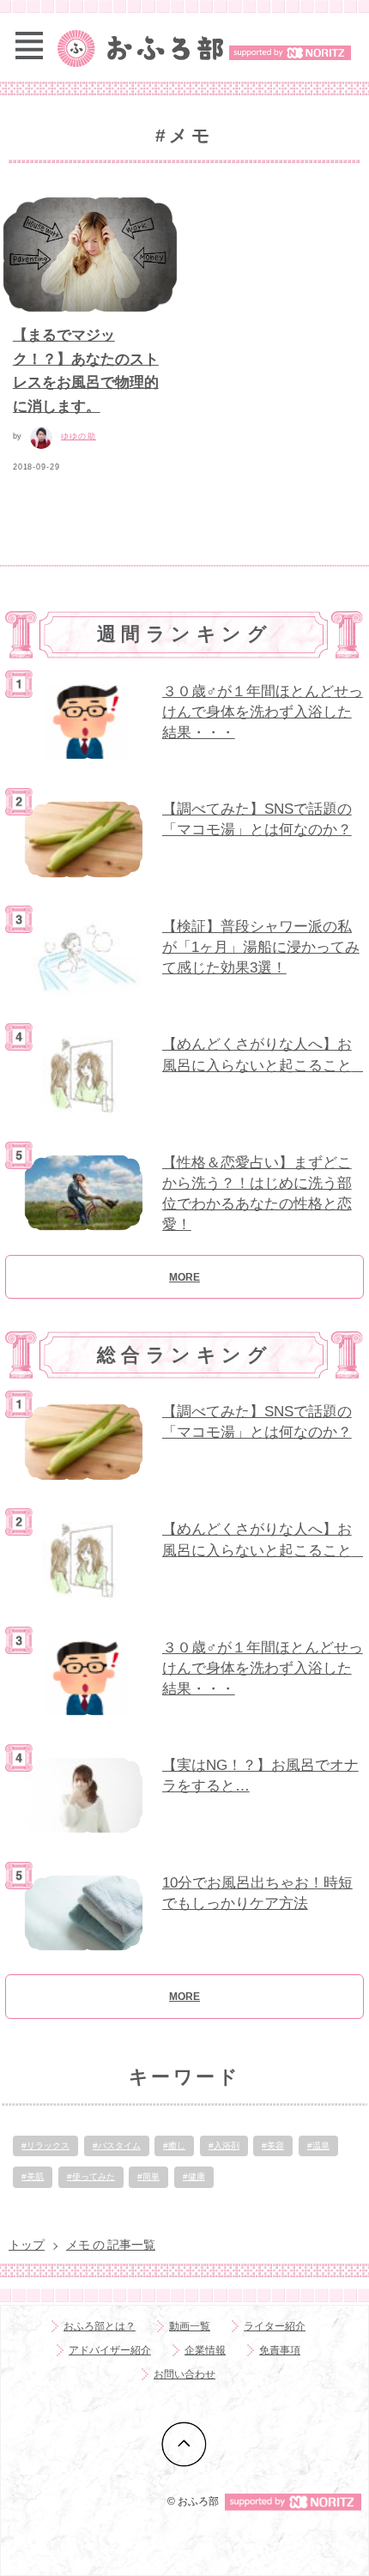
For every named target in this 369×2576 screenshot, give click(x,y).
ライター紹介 (275, 2326)
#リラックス (45, 2146)
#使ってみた (91, 2176)
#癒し (174, 2146)
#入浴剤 (224, 2146)
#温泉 (318, 2146)
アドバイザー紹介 (110, 2350)
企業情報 (205, 2350)
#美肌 (33, 2176)
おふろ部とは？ (100, 2326)
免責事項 (280, 2350)
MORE (184, 1277)
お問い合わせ (184, 2374)
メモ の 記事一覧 (111, 2245)
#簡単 (148, 2176)
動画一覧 (190, 2326)
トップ (27, 2245)
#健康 (194, 2176)
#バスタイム (117, 2146)
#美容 (273, 2146)
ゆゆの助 (79, 436)
